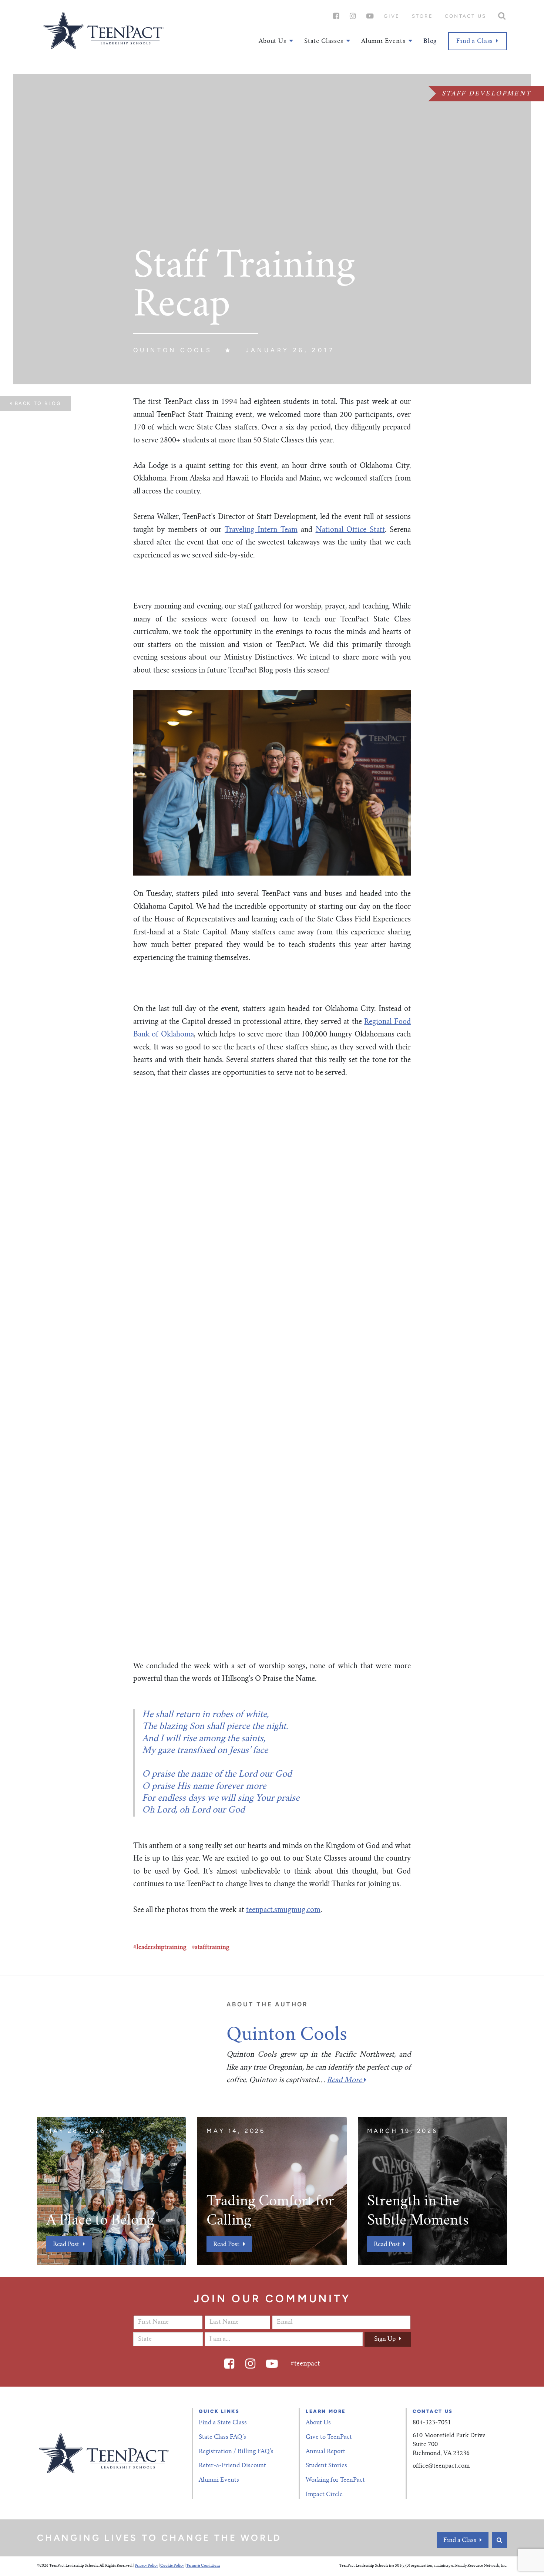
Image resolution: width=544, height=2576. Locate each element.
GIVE (392, 16)
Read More (345, 2081)
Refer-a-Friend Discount (232, 2466)
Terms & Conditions (203, 2566)
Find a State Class (223, 2423)
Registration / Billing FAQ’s (236, 2452)
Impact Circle (324, 2495)
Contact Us (466, 16)
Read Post (66, 2245)
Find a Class (475, 41)
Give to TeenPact (329, 2437)
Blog (430, 41)
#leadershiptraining (160, 1948)
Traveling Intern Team (261, 530)
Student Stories (326, 2466)
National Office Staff (350, 530)
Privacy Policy (146, 2566)
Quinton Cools (173, 350)
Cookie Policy (172, 2566)
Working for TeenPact (335, 2480)
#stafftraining (210, 1948)
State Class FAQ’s (222, 2437)
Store (422, 16)
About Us (318, 2423)
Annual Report (325, 2452)
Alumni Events (219, 2480)
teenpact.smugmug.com (283, 1910)
